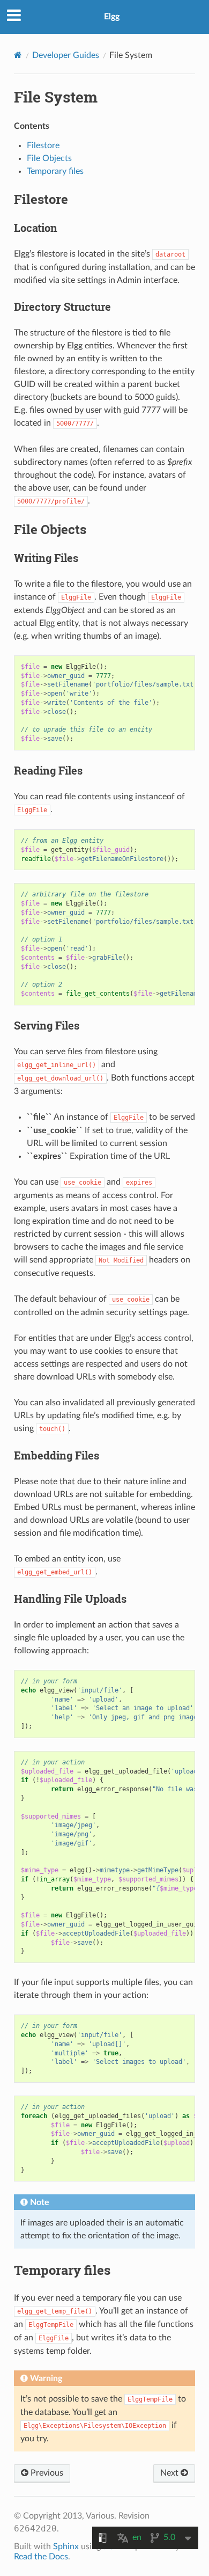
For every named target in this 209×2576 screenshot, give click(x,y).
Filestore (43, 145)
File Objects (49, 158)
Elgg (112, 17)
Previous (46, 2473)
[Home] (18, 55)
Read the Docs (41, 2557)
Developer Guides (66, 55)
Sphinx (66, 2546)
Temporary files (55, 171)
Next (170, 2473)
